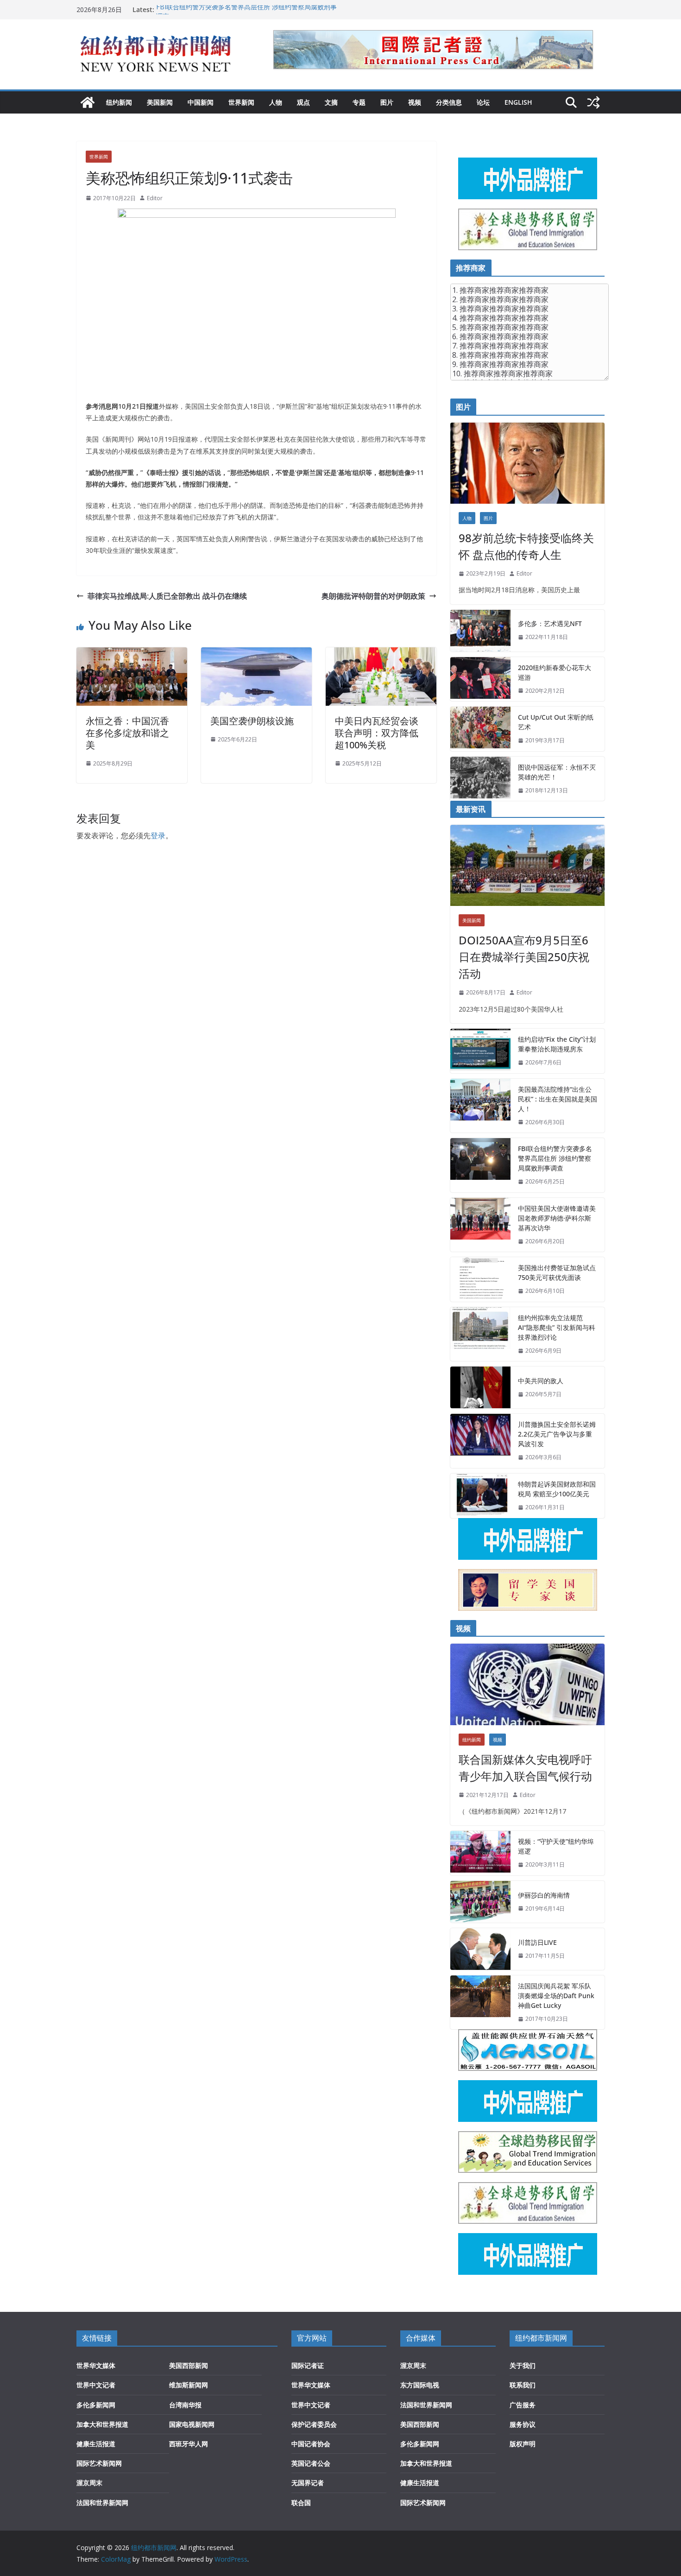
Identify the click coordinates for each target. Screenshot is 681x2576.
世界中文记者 (96, 2385)
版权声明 (523, 2444)
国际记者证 (308, 2365)
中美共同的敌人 (541, 1381)
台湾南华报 (185, 2405)
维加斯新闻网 (189, 2385)
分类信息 (449, 102)
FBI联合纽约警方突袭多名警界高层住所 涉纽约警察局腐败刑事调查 (555, 1158)
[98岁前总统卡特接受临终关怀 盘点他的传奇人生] (527, 463)
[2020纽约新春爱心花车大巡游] (480, 679)
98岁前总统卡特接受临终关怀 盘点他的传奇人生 (526, 546)
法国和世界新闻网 (102, 2503)
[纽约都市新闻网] (88, 102)
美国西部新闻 (189, 2365)
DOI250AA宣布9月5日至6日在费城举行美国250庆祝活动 (524, 957)
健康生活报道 (96, 2444)
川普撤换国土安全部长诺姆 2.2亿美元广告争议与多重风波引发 (557, 1434)
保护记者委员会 (314, 2424)
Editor (155, 198)
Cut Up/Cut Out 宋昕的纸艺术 (556, 722)
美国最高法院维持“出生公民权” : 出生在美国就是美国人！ (558, 1099)
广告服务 (523, 2405)
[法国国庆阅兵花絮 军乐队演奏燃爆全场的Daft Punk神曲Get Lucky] (480, 2003)
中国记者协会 (311, 2444)
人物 (276, 102)
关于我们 (523, 2365)
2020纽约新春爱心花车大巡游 (555, 672)
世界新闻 (241, 102)
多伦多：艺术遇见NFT (550, 623)
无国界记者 (308, 2483)
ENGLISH (518, 102)
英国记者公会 (311, 2463)
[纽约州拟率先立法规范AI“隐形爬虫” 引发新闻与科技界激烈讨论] (480, 1334)
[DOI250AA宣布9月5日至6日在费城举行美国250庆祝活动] (527, 865)
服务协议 (523, 2424)
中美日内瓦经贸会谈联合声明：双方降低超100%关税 (377, 733)
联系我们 (523, 2385)
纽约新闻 (119, 102)
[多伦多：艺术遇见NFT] (480, 631)
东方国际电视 (420, 2385)
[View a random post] (593, 102)
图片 (387, 102)
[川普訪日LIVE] (480, 1949)
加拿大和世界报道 (102, 2424)
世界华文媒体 (96, 2365)
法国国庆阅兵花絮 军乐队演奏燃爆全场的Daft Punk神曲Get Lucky (556, 1996)
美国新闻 (160, 102)
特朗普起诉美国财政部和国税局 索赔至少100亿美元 (557, 1489)
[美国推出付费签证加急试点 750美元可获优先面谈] (480, 1279)
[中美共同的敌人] (480, 1387)
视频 (415, 102)
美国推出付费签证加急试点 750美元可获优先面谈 (557, 1272)
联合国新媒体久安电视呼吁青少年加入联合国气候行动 (525, 1768)
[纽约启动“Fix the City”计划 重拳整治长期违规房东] (480, 1051)
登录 (158, 835)
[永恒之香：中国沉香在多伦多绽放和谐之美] (132, 654)
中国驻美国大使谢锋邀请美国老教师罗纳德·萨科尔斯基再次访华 (557, 1218)
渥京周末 (89, 2483)
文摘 (331, 102)
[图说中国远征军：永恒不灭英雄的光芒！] (480, 779)
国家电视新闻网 (192, 2424)
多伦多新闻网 (96, 2405)
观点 (303, 102)
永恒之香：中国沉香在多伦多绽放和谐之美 (127, 733)
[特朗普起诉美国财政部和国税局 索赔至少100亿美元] (480, 1496)
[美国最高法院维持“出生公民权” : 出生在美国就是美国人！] (480, 1106)
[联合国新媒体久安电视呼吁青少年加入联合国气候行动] (527, 1684)
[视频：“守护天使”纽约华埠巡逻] (480, 1853)
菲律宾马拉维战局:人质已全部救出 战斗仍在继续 (167, 596)
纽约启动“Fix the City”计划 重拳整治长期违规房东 (557, 1044)
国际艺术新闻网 (99, 2463)
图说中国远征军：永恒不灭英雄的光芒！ (557, 772)
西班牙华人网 (189, 2444)
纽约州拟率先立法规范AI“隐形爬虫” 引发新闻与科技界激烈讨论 (557, 1327)
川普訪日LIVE (537, 1942)
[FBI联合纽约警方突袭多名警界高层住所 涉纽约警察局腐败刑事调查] (480, 1165)
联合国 (301, 2503)
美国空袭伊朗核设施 (252, 721)
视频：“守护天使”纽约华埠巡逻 (556, 1846)
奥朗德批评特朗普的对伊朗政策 (373, 596)
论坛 (483, 102)
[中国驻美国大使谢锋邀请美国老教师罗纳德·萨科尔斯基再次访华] (480, 1225)
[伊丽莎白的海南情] (480, 1902)
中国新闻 (201, 102)
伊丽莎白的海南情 (544, 1895)
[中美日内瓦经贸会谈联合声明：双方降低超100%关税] (381, 654)
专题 (359, 102)
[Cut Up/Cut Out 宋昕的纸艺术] (480, 729)
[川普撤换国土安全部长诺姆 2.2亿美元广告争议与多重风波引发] (480, 1441)
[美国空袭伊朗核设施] (256, 654)
